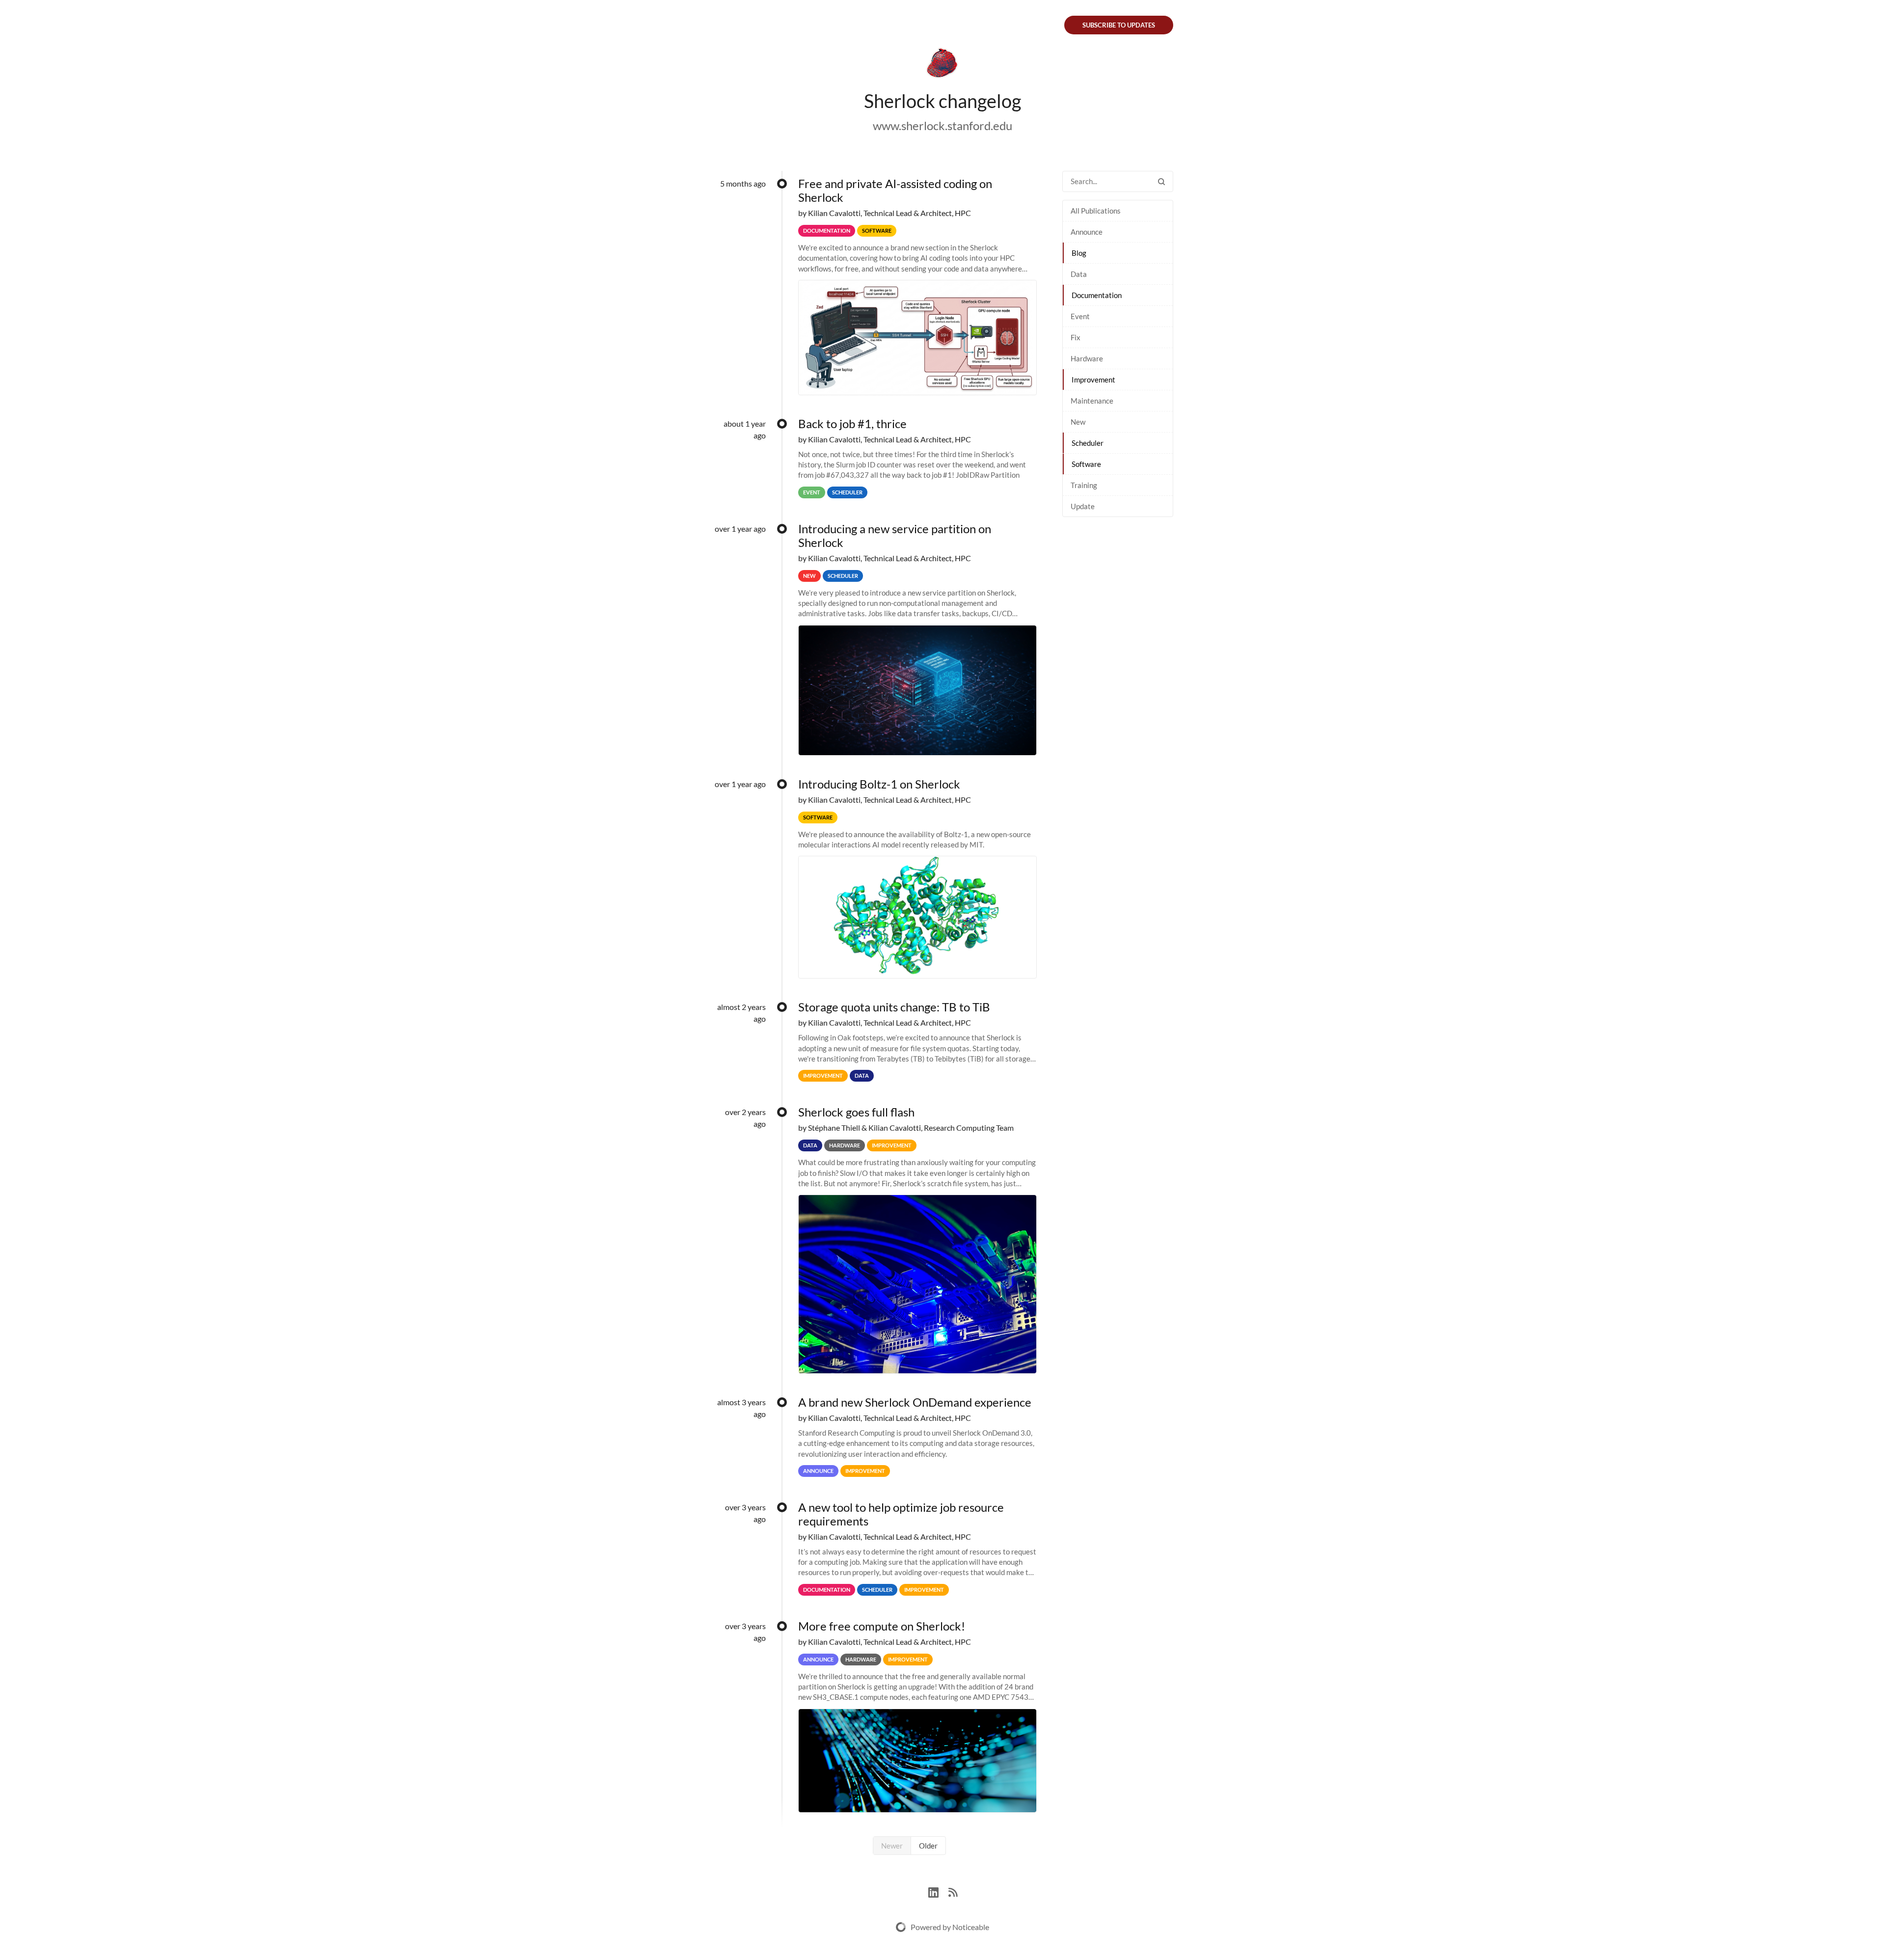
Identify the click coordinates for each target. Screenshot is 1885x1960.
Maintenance (1092, 401)
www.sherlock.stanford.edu (942, 125)
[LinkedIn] (938, 1891)
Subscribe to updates (1119, 25)
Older (928, 1846)
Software (1086, 464)
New (1078, 422)
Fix (1076, 337)
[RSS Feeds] (953, 1891)
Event (1080, 316)
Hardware (1087, 358)
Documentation (1097, 295)
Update (1083, 506)
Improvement (1093, 380)
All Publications (1096, 211)
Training (1084, 485)
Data (1079, 274)
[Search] (1161, 181)
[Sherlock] (942, 65)
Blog (1079, 253)
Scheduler (1088, 443)
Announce (1087, 232)
